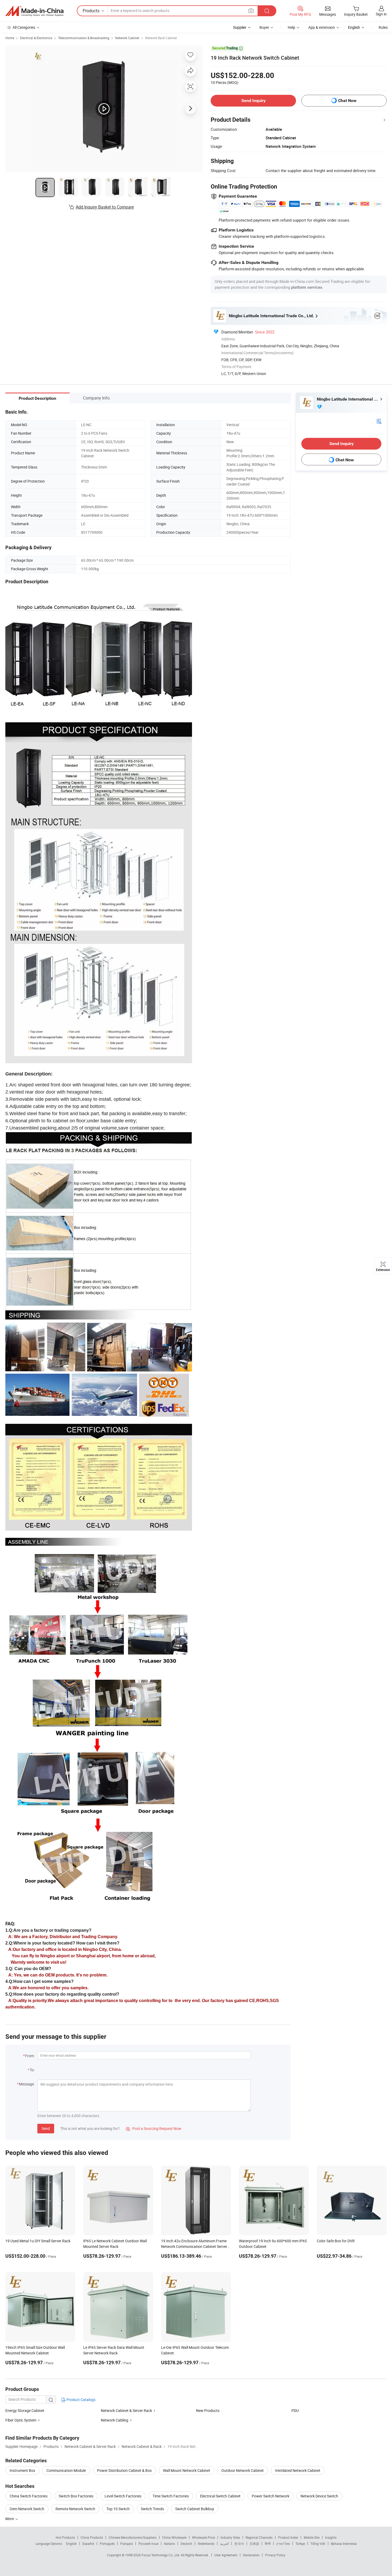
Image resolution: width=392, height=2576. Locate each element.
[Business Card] (379, 421)
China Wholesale (174, 2537)
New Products (208, 2410)
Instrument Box (22, 2470)
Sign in (381, 14)
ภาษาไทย (283, 2544)
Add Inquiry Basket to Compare (105, 207)
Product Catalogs (81, 2400)
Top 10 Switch (118, 2509)
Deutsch (186, 2544)
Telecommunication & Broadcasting (84, 38)
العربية (224, 2544)
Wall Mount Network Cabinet (187, 2470)
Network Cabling (115, 2420)
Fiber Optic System (21, 2420)
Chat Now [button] (347, 101)
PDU (295, 2410)
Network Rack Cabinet (161, 38)
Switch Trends (152, 2509)
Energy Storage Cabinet (25, 2410)
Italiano (169, 2544)
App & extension (322, 27)
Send (46, 2128)
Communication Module (66, 2470)
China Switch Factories (29, 2496)
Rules (383, 27)
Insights (331, 2537)
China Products (92, 2537)
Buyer (264, 27)
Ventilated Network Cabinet (298, 2470)
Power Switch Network (271, 2496)
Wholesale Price (203, 2537)
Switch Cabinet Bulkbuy (195, 2509)
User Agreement (226, 2555)
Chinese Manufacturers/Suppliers (133, 2537)
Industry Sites (230, 2537)
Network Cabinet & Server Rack (126, 2410)
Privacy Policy (275, 2555)
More (10, 2519)
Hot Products (65, 2537)
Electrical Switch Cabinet (220, 2496)
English (71, 2544)
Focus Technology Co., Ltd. (161, 2555)
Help (291, 27)
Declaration (251, 2555)
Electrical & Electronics (36, 38)
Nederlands (206, 2544)
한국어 (239, 2544)
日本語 (254, 2544)
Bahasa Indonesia (344, 2544)
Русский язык (148, 2544)
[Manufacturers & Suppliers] (34, 11)
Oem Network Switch (27, 2509)
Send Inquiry (253, 101)
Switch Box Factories (76, 2496)
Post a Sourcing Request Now (154, 2128)
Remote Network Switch (75, 2509)
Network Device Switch (319, 2496)
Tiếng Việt (318, 2544)
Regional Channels (259, 2537)
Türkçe (300, 2544)
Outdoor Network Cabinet (243, 2470)
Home (10, 38)
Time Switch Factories (171, 2496)
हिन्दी (268, 2544)
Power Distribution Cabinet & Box (124, 2470)
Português (107, 2544)
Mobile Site (312, 2537)
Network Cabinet (127, 38)
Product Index (288, 2537)
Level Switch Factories (123, 2496)
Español (88, 2544)
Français (127, 2544)
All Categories (24, 27)
